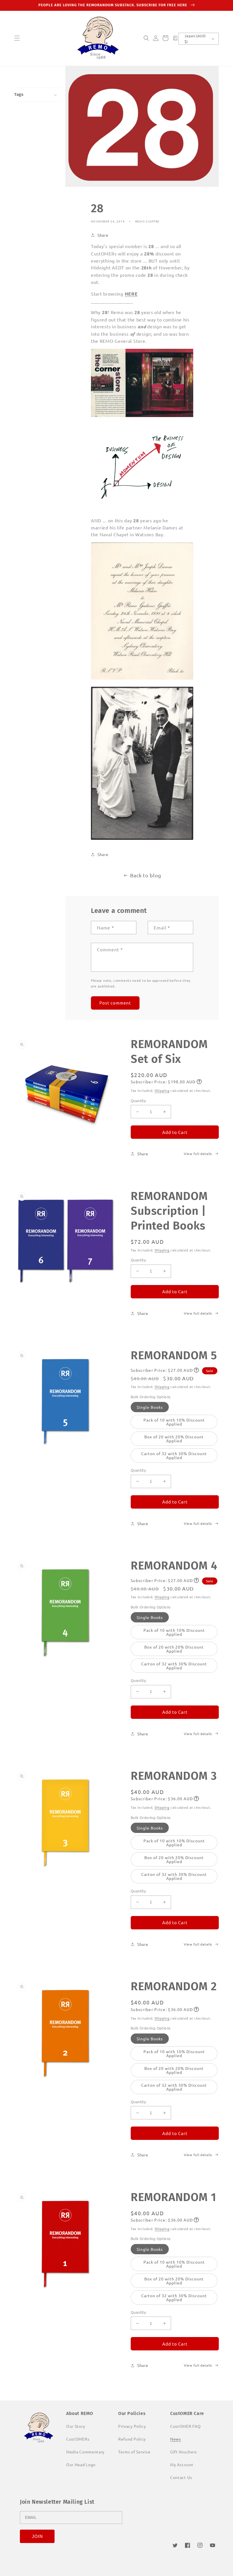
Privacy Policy (132, 2426)
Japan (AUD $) (195, 39)
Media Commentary (85, 2452)
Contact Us (181, 2477)
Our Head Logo (81, 2464)
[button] (17, 38)
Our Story (76, 2426)
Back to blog (146, 875)
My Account (182, 2464)
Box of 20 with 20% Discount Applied (174, 1439)
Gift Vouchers (184, 2452)
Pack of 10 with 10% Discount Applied (174, 1422)
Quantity (138, 1101)
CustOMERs (78, 2439)
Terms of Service (134, 2452)
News (176, 2439)
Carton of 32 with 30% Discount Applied (174, 1455)
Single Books (150, 1407)
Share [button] (103, 235)
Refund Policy (132, 2439)
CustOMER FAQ (185, 2426)
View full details (198, 1154)
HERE (131, 294)
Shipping (162, 1090)
